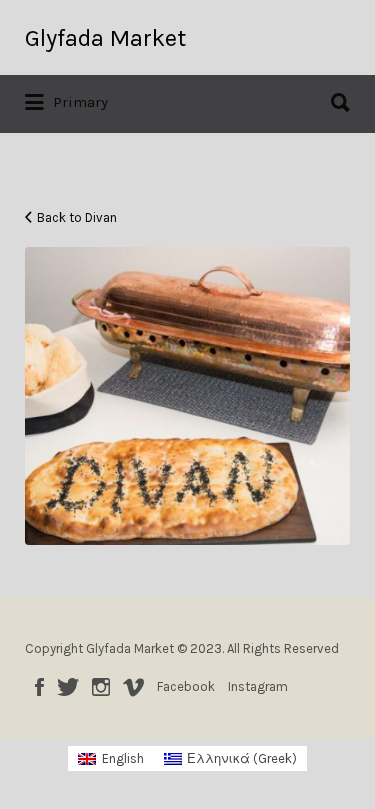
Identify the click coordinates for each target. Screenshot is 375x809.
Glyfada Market (105, 38)
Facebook (39, 687)
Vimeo (133, 687)
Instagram (101, 687)
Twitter (68, 687)
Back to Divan (77, 217)
